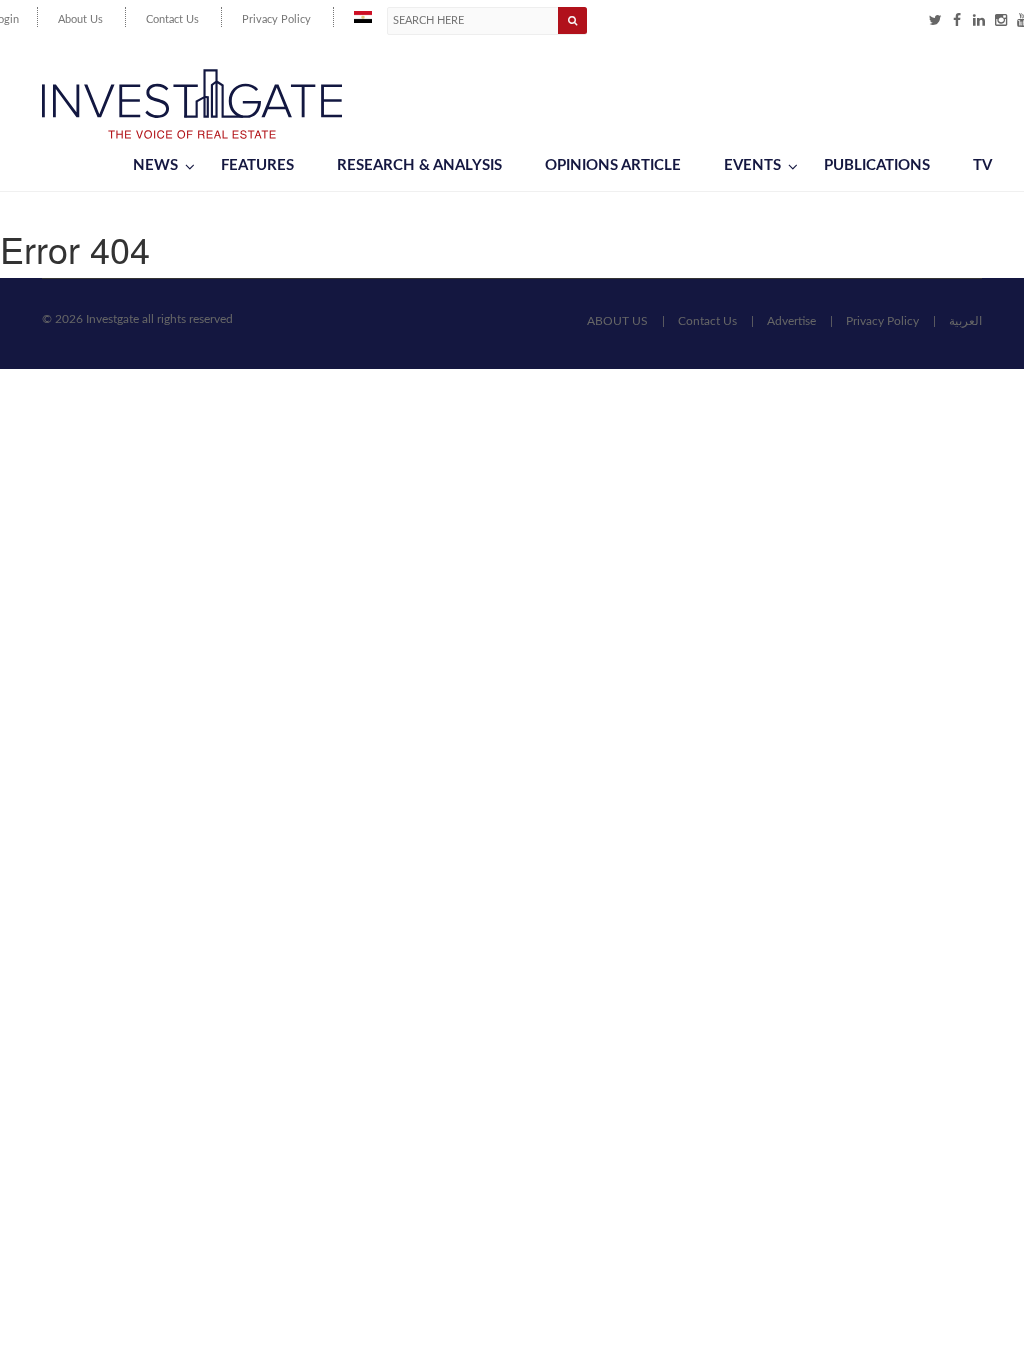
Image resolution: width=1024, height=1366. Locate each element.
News (155, 165)
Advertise (791, 321)
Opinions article (613, 165)
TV (982, 165)
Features (257, 165)
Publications (877, 165)
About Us (80, 19)
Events (752, 165)
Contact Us (172, 19)
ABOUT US (617, 321)
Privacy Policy (276, 19)
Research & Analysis (419, 165)
